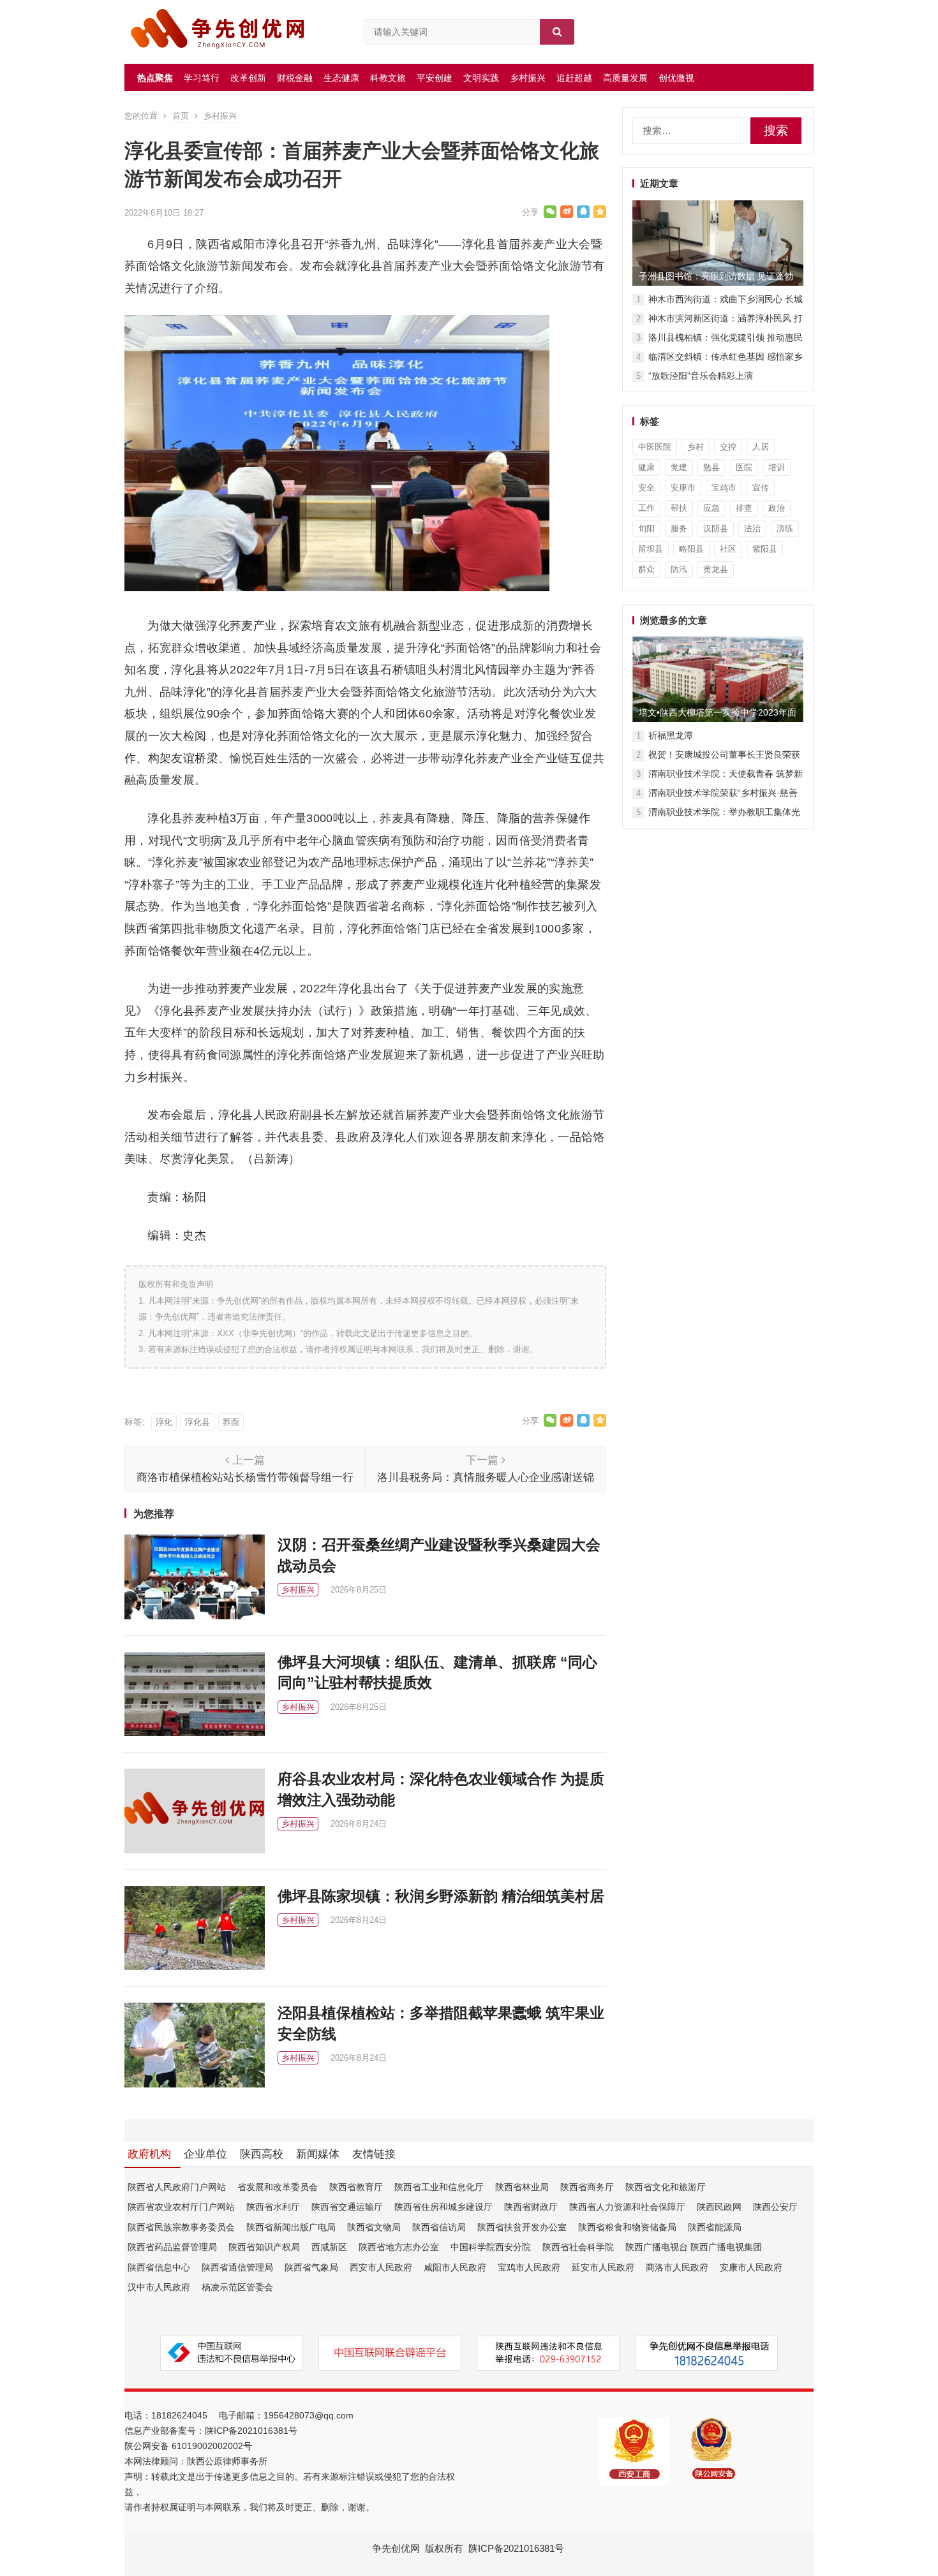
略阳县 (691, 549)
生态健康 (341, 78)
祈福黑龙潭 (671, 735)
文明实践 (481, 78)
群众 (646, 569)
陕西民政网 (719, 2207)
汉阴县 (716, 528)
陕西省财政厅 (531, 2207)
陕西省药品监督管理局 (172, 2247)
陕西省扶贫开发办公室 (522, 2227)
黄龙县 (716, 569)
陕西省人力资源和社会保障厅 (627, 2207)
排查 (744, 508)
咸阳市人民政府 (455, 2267)
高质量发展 (625, 78)
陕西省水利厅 (273, 2207)
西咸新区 (329, 2247)
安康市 (683, 488)
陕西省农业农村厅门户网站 (181, 2207)
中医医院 (655, 447)
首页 (181, 116)
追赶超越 (574, 78)
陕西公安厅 (775, 2207)
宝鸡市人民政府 (529, 2267)
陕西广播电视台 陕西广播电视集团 (694, 2247)
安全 (646, 488)
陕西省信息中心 (159, 2267)
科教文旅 (388, 78)
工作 (646, 508)
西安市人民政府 (381, 2267)
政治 (777, 508)
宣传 (761, 488)
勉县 (711, 467)
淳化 (164, 1422)
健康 (646, 467)
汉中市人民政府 (159, 2287)
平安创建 (435, 78)
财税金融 (295, 78)
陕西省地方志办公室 (399, 2247)
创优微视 (676, 78)
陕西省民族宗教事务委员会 (181, 2227)
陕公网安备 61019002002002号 (188, 2446)
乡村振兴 (528, 78)
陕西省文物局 (374, 2227)
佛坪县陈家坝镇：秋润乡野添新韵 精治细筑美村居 (441, 1896)
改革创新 (248, 78)
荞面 (231, 1422)
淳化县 (197, 1422)
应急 (711, 508)
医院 (744, 467)
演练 (785, 528)
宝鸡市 (724, 488)
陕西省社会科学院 (578, 2247)
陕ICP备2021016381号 (251, 2431)
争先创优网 (396, 2548)
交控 (728, 447)
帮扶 (679, 508)
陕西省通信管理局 (237, 2267)
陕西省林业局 (522, 2187)
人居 (761, 447)
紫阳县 (765, 549)
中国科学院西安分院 (491, 2247)
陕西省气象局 (311, 2267)
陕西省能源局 (715, 2227)
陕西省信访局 (439, 2227)
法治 (752, 528)
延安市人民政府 (603, 2267)
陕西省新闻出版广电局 (291, 2227)
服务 (679, 528)
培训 (777, 467)
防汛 (679, 569)
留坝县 (651, 549)
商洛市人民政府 (677, 2267)
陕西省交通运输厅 (347, 2207)
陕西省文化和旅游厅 (666, 2187)
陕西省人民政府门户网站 (177, 2187)
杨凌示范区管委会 (237, 2287)
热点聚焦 (155, 78)
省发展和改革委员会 (278, 2187)
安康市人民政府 (751, 2267)
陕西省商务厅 (587, 2187)
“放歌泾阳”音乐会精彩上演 (701, 376)
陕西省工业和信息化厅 (439, 2187)
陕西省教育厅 (356, 2187)
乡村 (696, 447)
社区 (728, 549)
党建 (679, 467)
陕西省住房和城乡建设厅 (443, 2207)
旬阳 (646, 528)
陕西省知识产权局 (264, 2247)
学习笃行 (202, 78)
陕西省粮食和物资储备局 (627, 2227)
